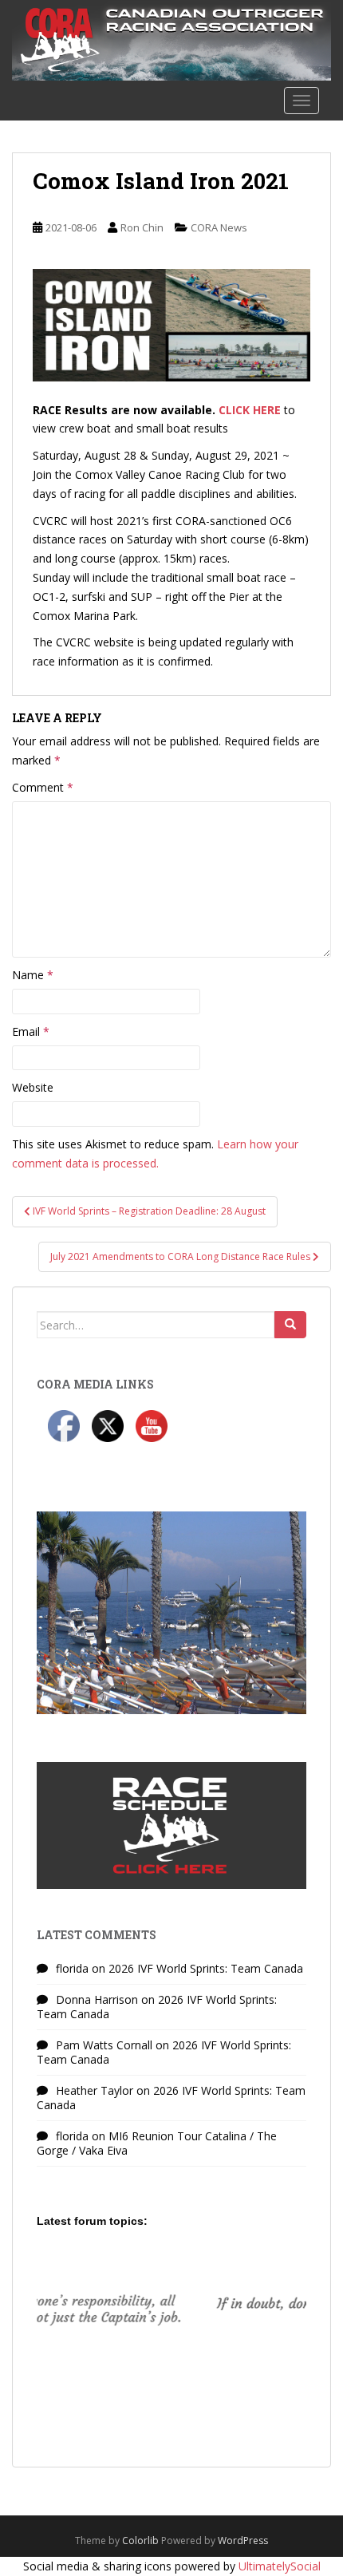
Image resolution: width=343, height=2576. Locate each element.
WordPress (243, 2540)
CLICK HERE (250, 410)
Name (33, 975)
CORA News (219, 227)
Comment (43, 787)
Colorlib (140, 2540)
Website (33, 1087)
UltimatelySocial (280, 2566)
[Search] (290, 1325)
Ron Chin (142, 227)
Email (31, 1031)
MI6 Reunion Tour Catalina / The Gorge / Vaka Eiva (157, 2143)
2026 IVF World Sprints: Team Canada (206, 1968)
